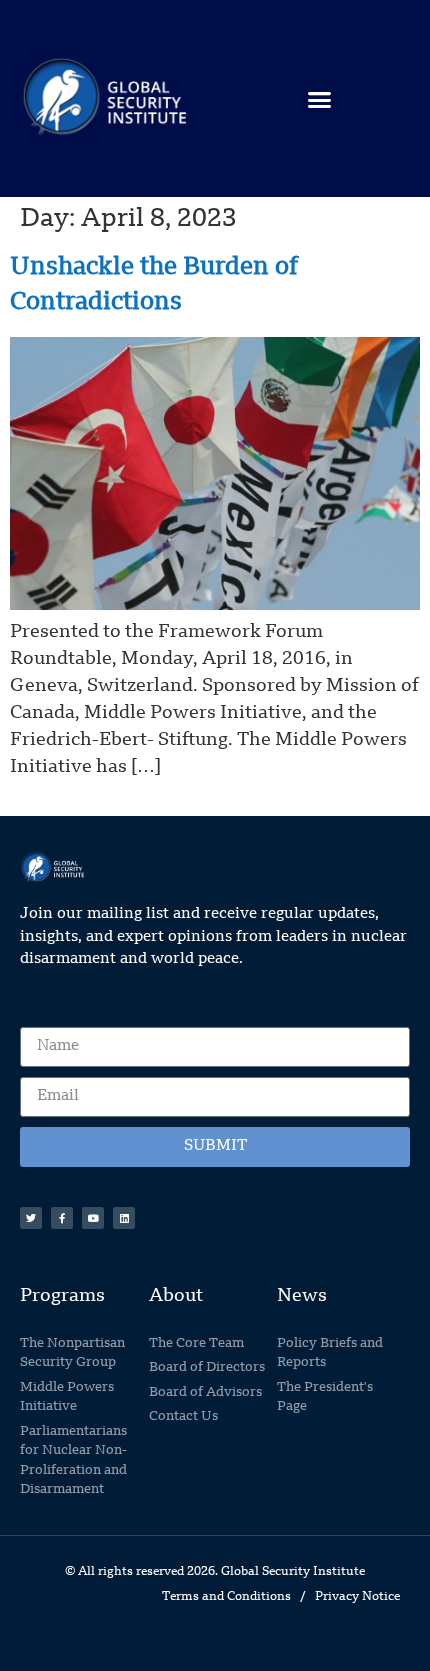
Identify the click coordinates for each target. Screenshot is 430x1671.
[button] (320, 100)
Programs (62, 1296)
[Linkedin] (124, 1218)
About (176, 1296)
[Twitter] (31, 1218)
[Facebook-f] (62, 1218)
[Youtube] (93, 1218)
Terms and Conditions (226, 1597)
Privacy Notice (357, 1597)
